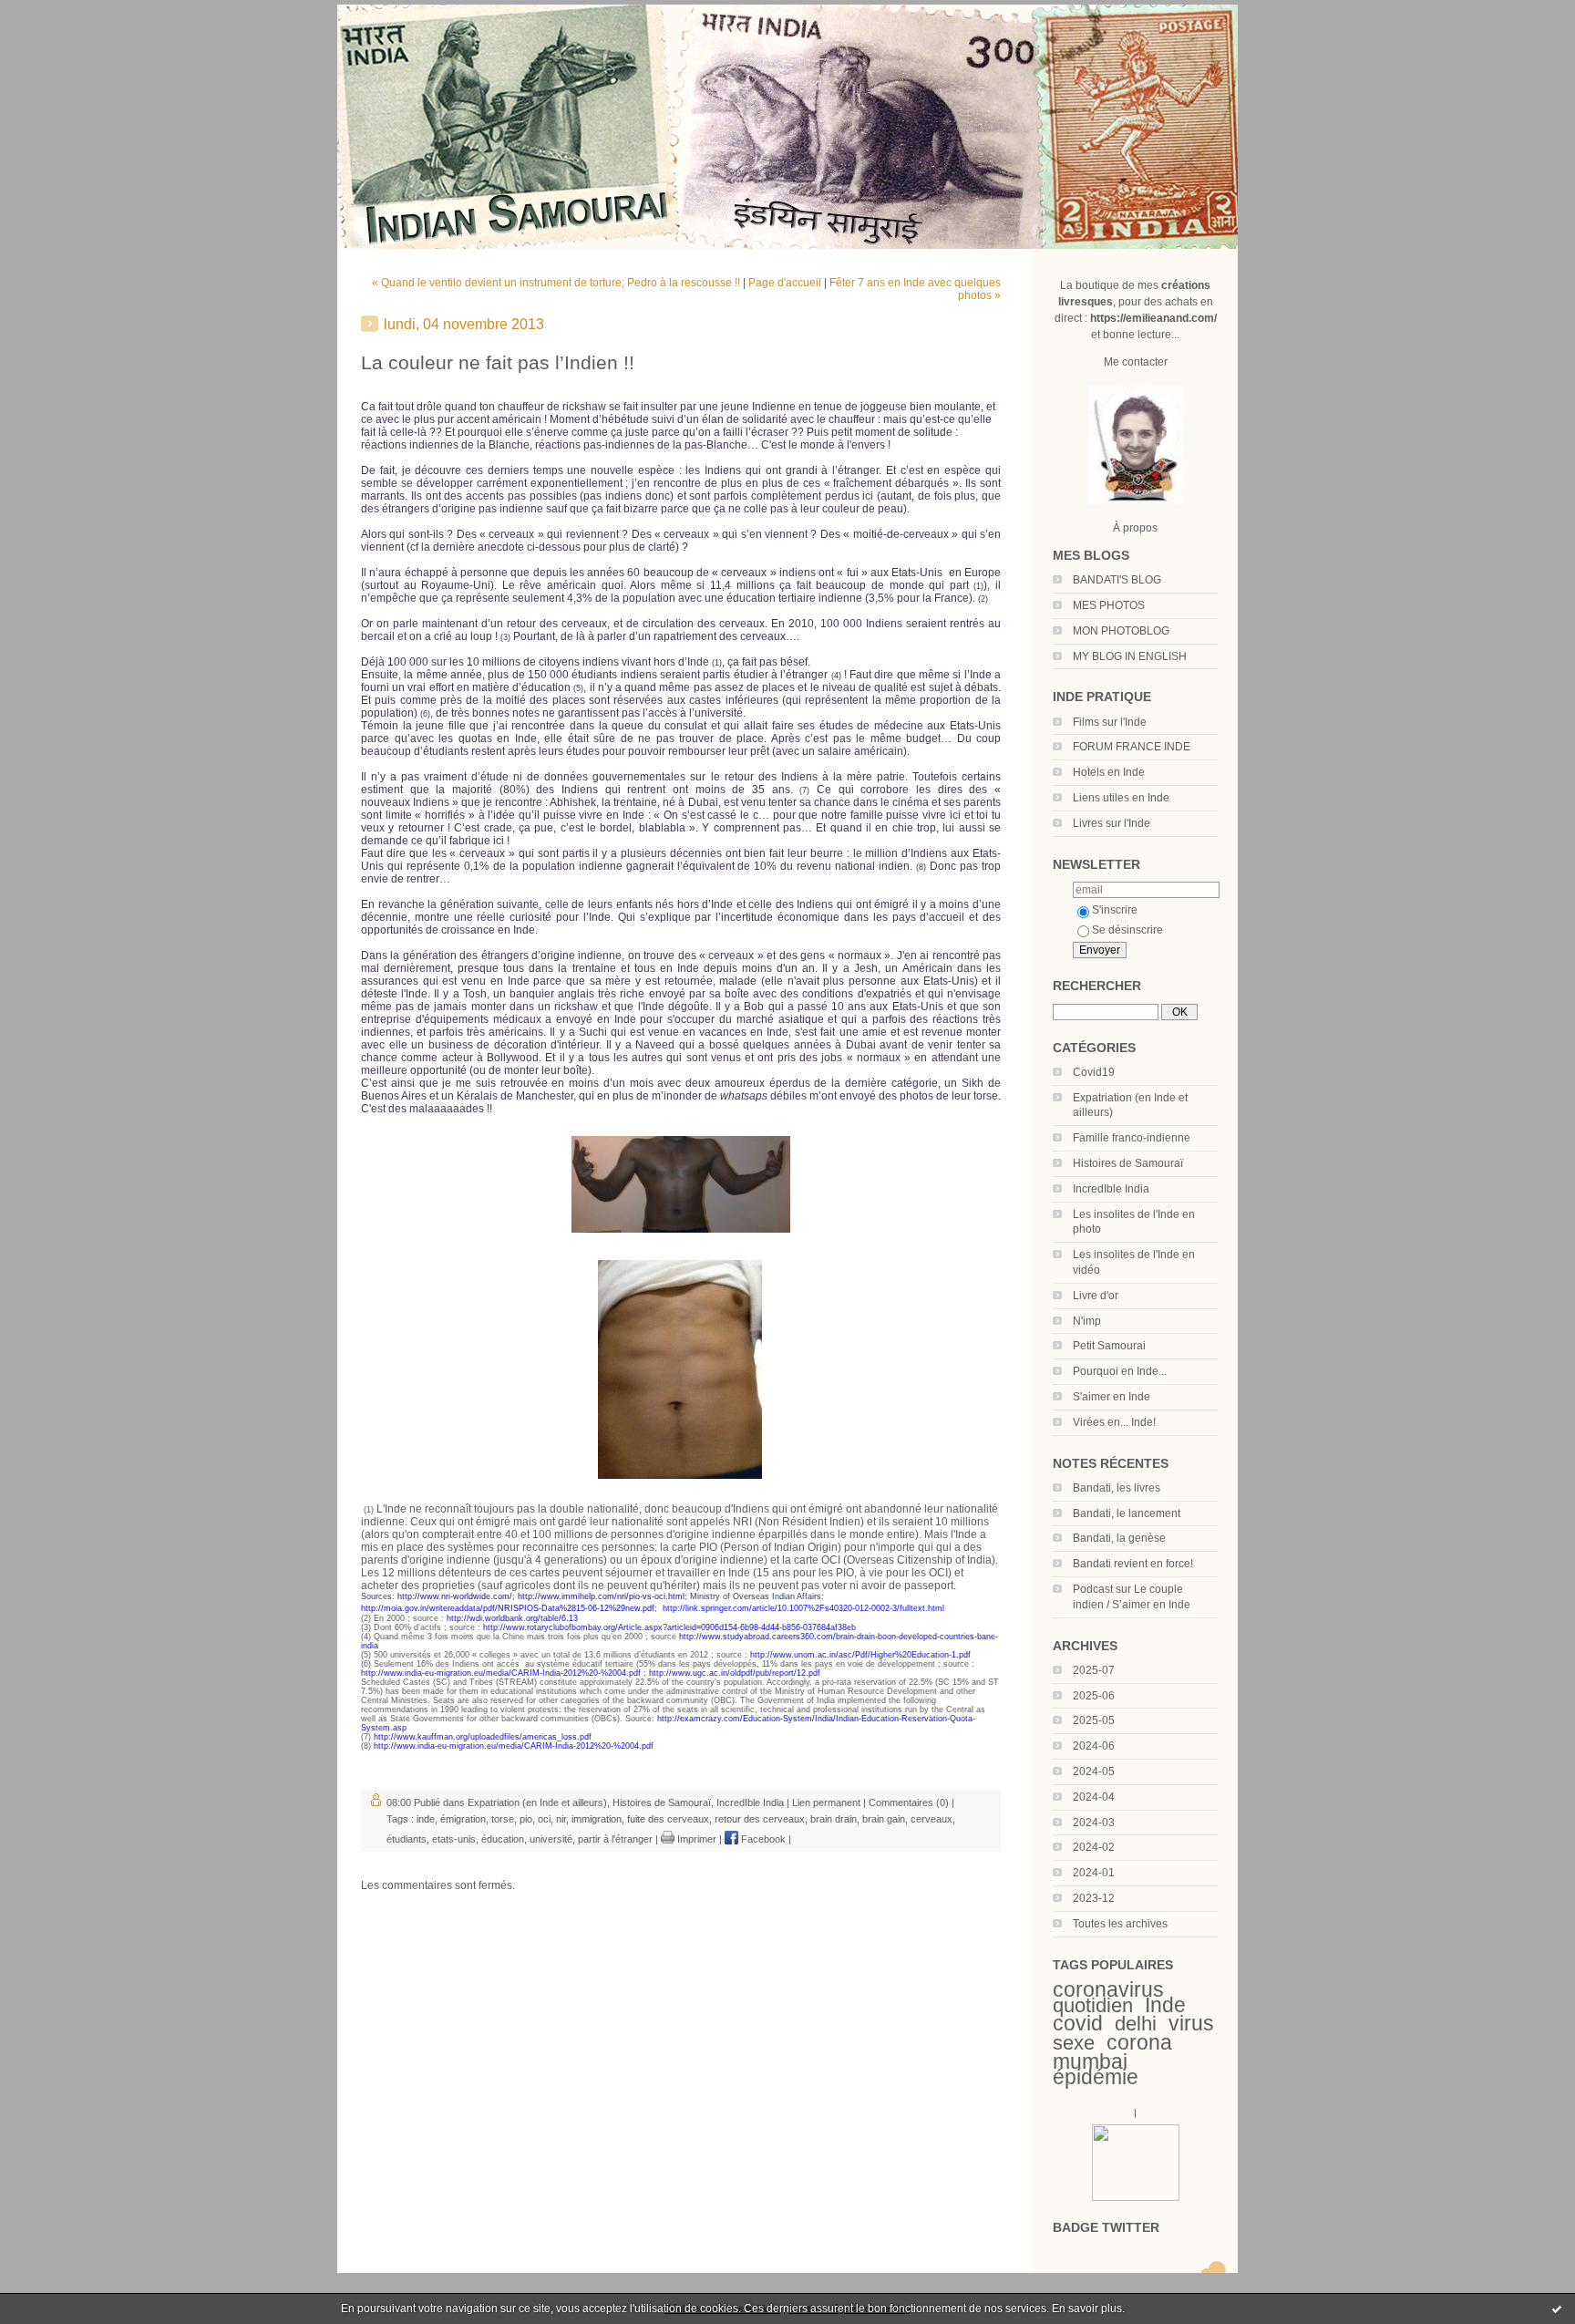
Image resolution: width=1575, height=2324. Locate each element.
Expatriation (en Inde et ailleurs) (537, 1802)
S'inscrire (1115, 910)
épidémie (1096, 2077)
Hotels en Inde (1109, 772)
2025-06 (1094, 1696)
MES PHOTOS (1109, 605)
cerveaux (932, 1819)
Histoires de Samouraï (1128, 1163)
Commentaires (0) (909, 1802)
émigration (463, 1819)
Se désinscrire (1127, 930)
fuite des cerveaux (668, 1819)
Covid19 (1094, 1072)
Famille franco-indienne (1132, 1138)
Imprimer (695, 1839)
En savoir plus (1087, 2309)
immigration (597, 1819)
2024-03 (1094, 1823)
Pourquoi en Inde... (1120, 1371)
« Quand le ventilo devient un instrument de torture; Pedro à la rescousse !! (556, 283)
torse (503, 1819)
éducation (503, 1839)
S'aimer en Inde (1112, 1397)
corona (1139, 2042)
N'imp (1087, 1321)
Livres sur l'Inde (1112, 823)
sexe (1074, 2043)
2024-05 (1094, 1771)
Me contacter (1136, 362)
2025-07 (1094, 1670)
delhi (1136, 2024)
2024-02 (1094, 1847)
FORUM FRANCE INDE (1132, 747)
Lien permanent (826, 1802)
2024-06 (1094, 1746)
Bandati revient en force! (1133, 1564)
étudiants (407, 1839)
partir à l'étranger (615, 1839)
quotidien (1093, 2005)
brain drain (834, 1819)
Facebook (762, 1839)
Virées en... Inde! (1114, 1422)
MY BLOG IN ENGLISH (1130, 656)
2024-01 (1094, 1873)
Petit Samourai (1109, 1346)
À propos (1135, 528)
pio (526, 1819)
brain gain (884, 1819)
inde (426, 1819)
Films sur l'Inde (1110, 722)
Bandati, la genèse (1119, 1538)
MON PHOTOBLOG (1121, 631)
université (551, 1839)
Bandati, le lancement (1127, 1513)
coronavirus (1108, 1989)
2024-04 (1094, 1797)
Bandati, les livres (1117, 1488)
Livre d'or (1096, 1296)
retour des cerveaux (760, 1819)
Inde (1165, 2005)
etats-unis (454, 1839)
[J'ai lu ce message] (1557, 2309)
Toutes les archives (1120, 1924)
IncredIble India (1111, 1189)
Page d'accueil (785, 283)
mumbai (1090, 2061)
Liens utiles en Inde (1121, 798)
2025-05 (1094, 1720)
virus (1191, 2023)
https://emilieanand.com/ (1153, 318)
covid (1078, 2023)
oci (544, 1819)
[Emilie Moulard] (1136, 2197)
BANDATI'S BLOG (1117, 580)
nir (561, 1819)
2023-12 (1094, 1898)
